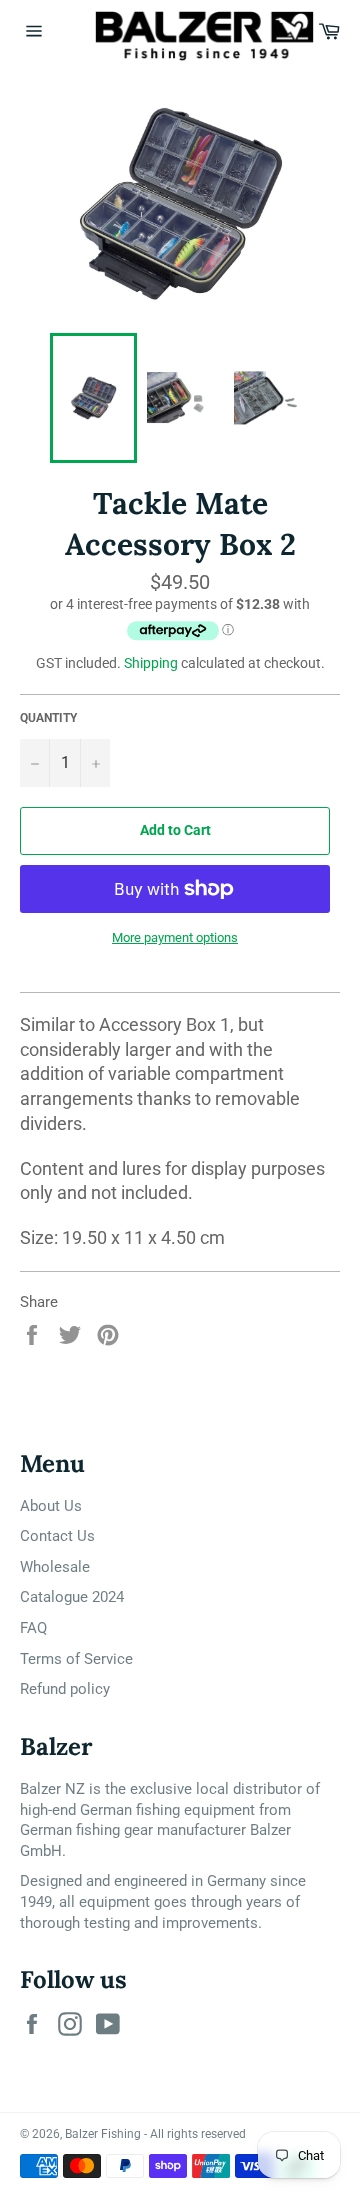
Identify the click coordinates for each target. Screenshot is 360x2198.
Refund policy (65, 1689)
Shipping (151, 663)
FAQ (33, 1628)
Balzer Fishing (103, 2134)
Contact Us (57, 1536)
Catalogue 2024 (72, 1597)
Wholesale (55, 1567)
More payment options (175, 937)
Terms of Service (76, 1659)
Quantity (48, 718)
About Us (51, 1506)
